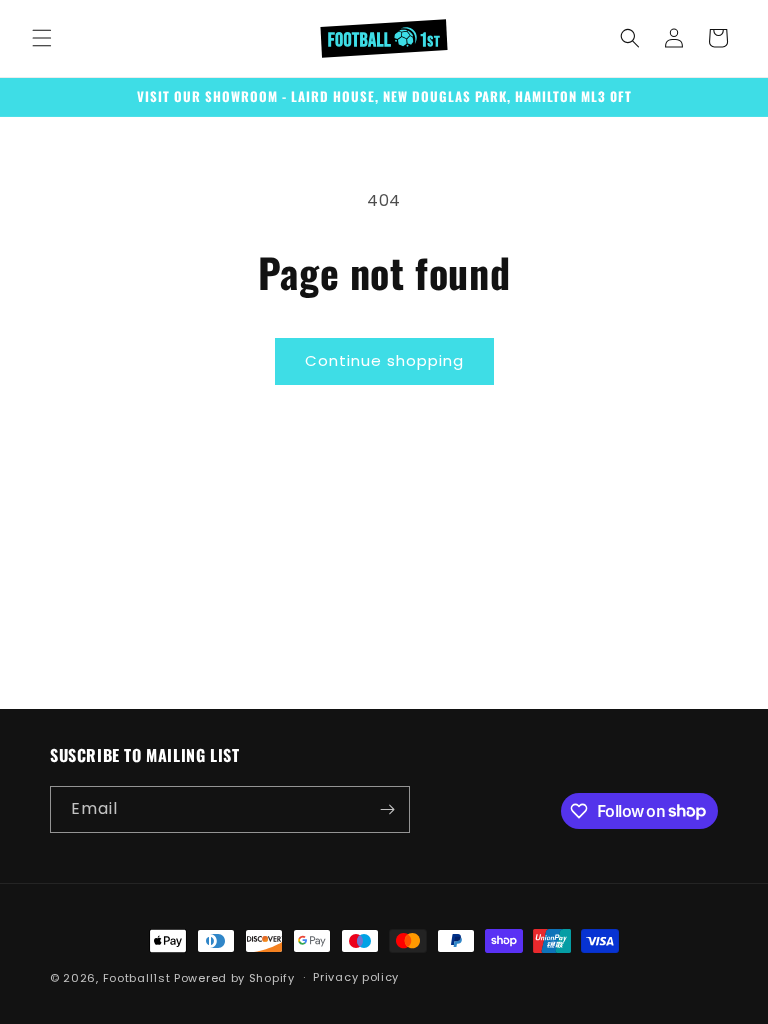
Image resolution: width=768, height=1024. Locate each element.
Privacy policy (356, 977)
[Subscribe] (387, 809)
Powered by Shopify (234, 978)
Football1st (137, 978)
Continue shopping (384, 360)
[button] (42, 38)
